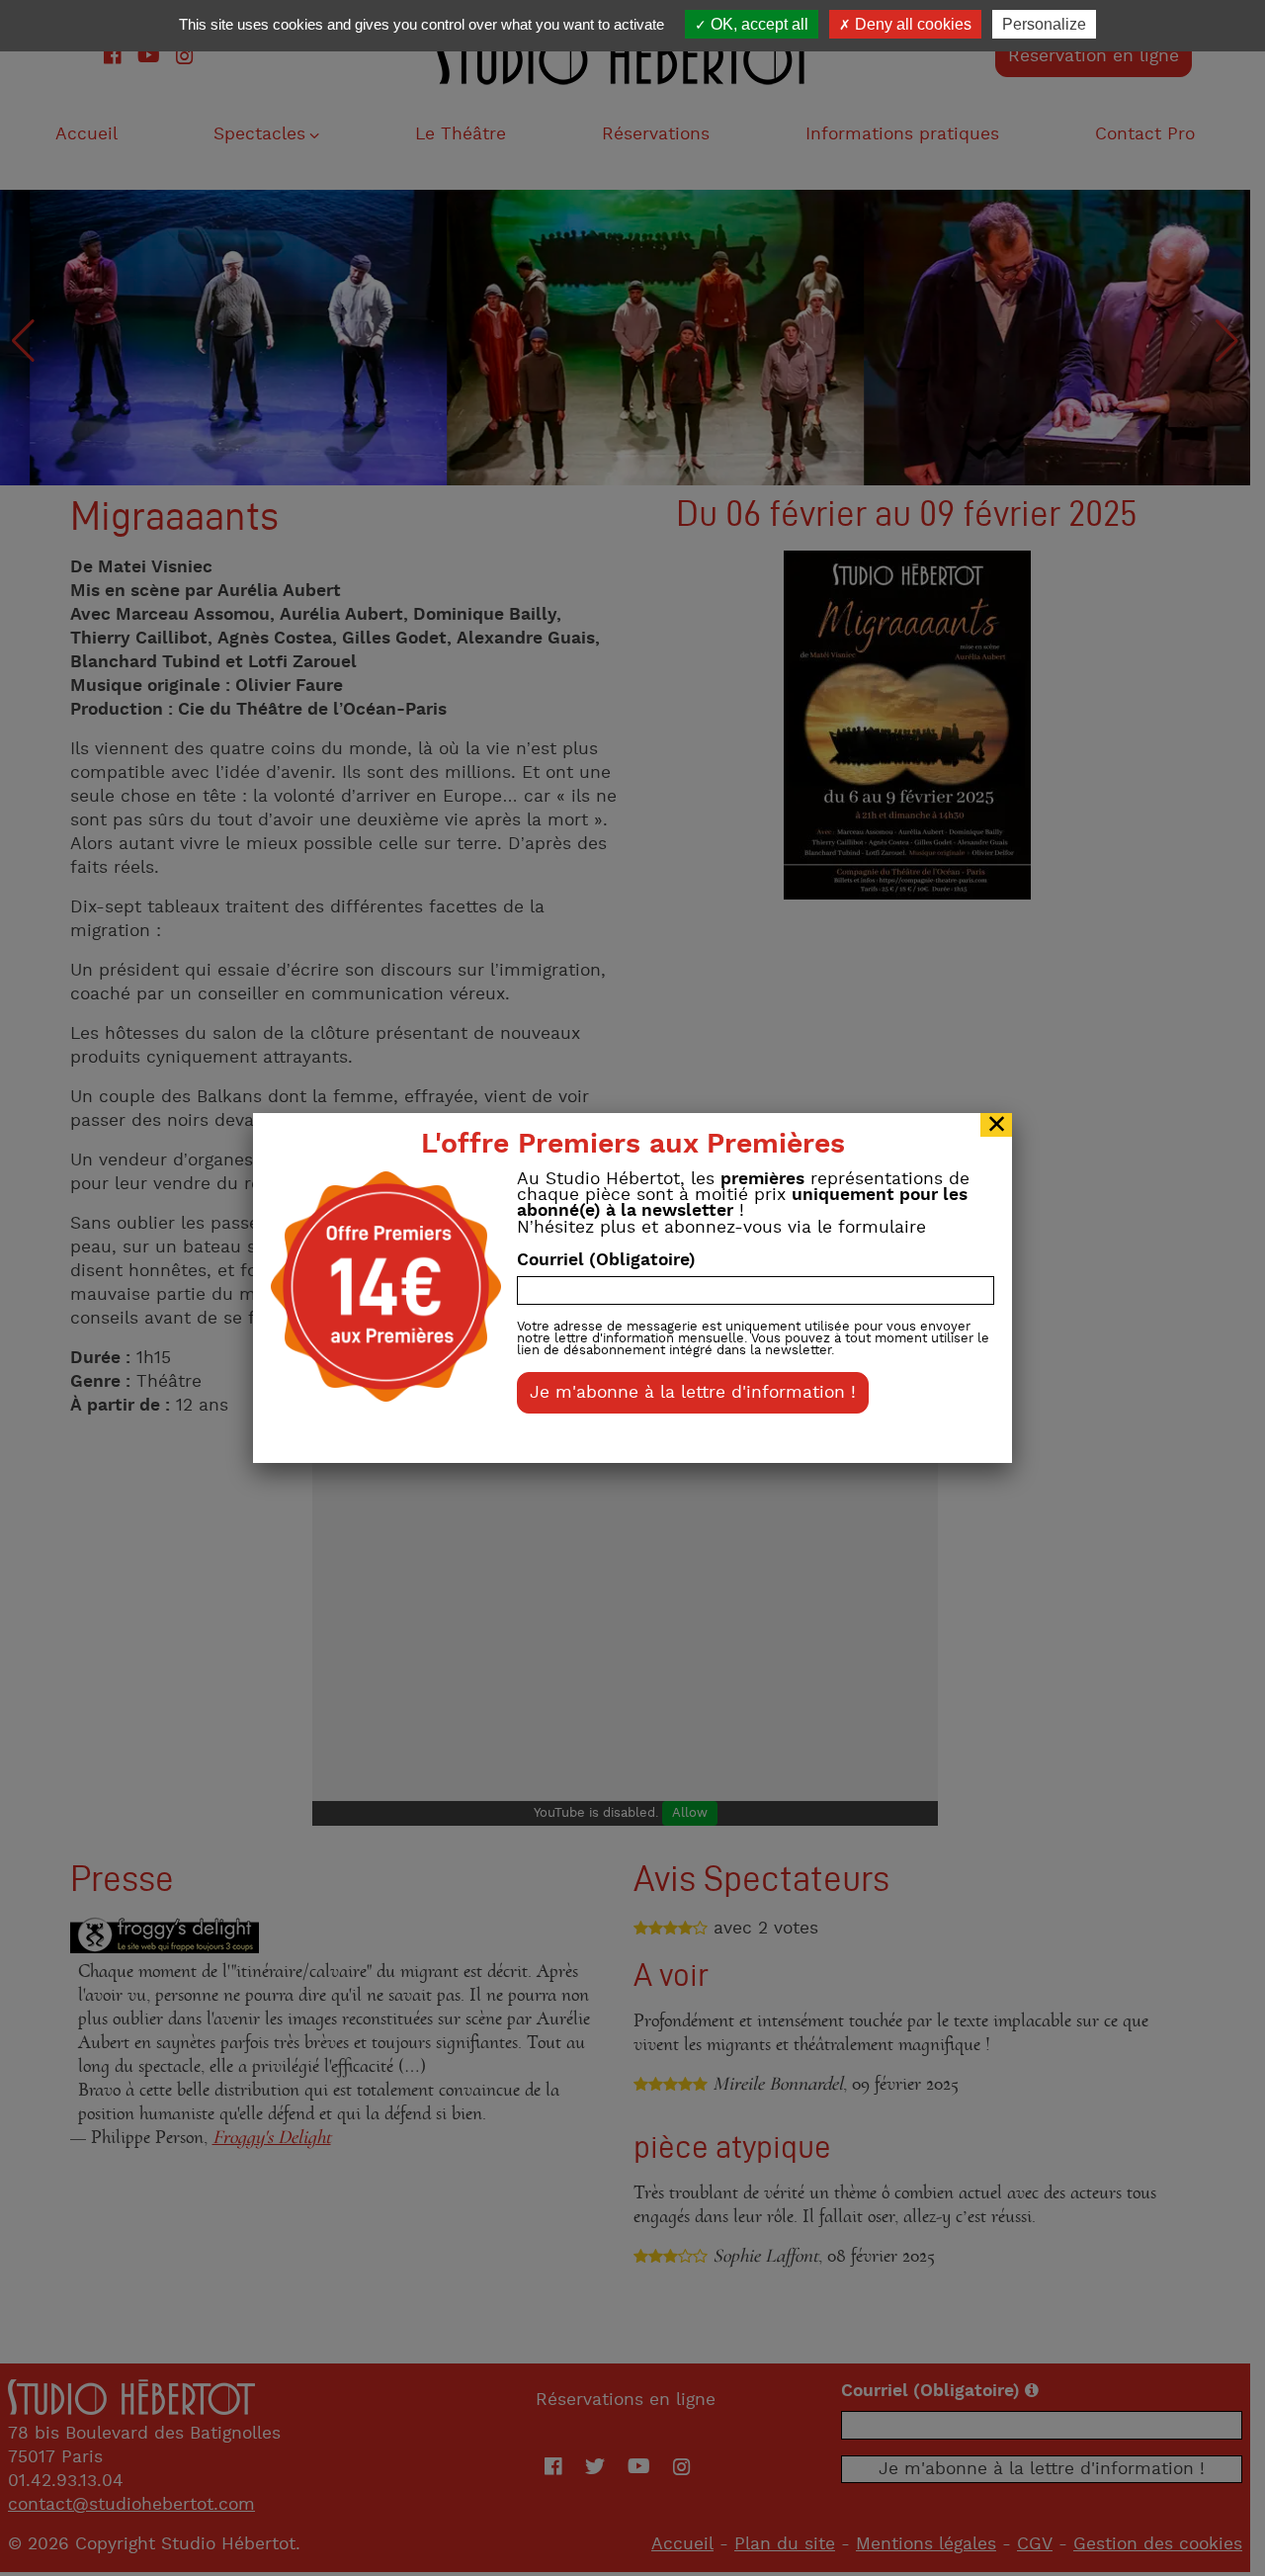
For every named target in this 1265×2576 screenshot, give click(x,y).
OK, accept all (758, 24)
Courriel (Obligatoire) (606, 1260)
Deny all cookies (911, 24)
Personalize (1044, 24)
